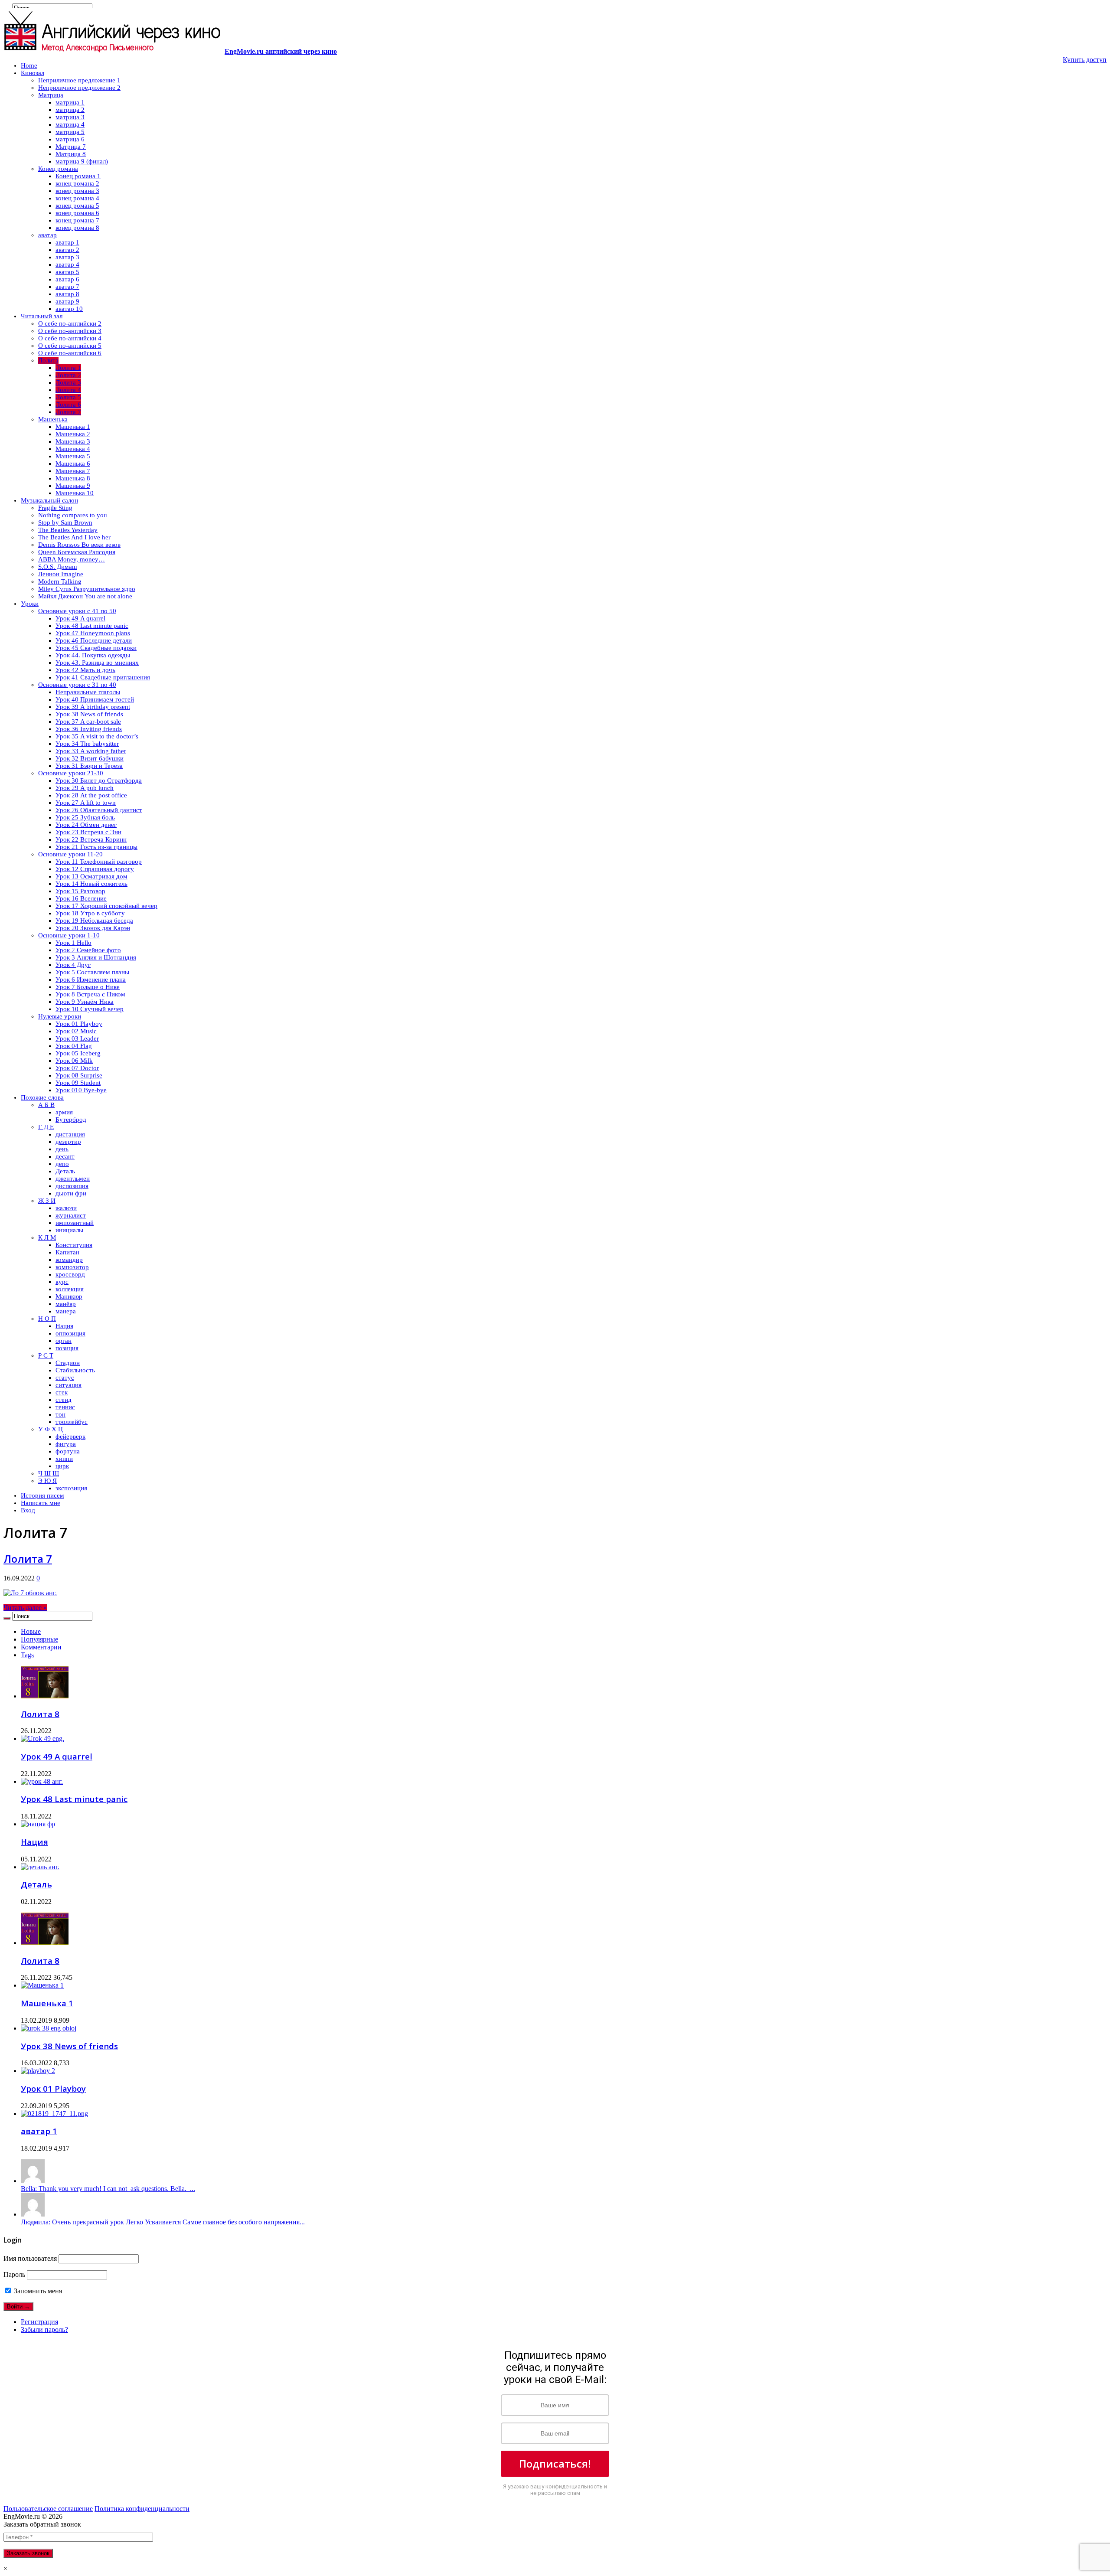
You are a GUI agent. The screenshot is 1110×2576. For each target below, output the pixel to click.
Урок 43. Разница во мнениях (97, 663)
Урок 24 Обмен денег (86, 825)
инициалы (69, 1230)
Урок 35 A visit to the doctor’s (97, 736)
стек (62, 1392)
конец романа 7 (77, 220)
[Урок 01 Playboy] (38, 2071)
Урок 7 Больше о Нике (88, 987)
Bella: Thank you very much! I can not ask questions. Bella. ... (108, 2189)
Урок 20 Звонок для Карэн (93, 928)
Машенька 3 (73, 441)
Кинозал (33, 73)
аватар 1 (67, 242)
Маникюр (69, 1296)
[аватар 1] (54, 2114)
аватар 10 (69, 309)
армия (64, 1112)
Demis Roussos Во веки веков (79, 545)
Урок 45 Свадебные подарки (96, 648)
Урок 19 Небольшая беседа (94, 921)
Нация (64, 1326)
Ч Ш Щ (49, 1473)
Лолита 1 (68, 368)
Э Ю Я (47, 1481)
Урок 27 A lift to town (86, 803)
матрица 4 (70, 124)
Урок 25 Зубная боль (85, 817)
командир (69, 1260)
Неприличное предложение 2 (79, 88)
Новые (31, 1631)
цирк (62, 1466)
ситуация (69, 1385)
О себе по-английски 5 (70, 346)
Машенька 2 (73, 434)
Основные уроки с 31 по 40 (77, 685)
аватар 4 (67, 264)
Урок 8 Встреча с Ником (90, 994)
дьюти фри (71, 1193)
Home (29, 65)
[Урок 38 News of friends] (49, 2028)
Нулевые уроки (60, 1016)
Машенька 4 (73, 449)
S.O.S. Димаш (58, 567)
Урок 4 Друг (73, 965)
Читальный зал (42, 316)
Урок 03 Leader (77, 1038)
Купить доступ (1085, 60)
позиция (67, 1348)
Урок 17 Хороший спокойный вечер (106, 906)
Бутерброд (71, 1120)
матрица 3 (70, 117)
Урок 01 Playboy (79, 1024)
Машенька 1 (73, 427)
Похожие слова (42, 1097)
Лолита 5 (68, 397)
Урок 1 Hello (73, 943)
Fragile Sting (55, 508)
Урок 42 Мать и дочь (85, 670)
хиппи (64, 1459)
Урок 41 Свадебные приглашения (103, 677)
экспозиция (71, 1488)
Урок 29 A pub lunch (85, 788)
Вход (28, 1510)
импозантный (75, 1223)
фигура (66, 1444)
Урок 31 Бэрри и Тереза (89, 766)
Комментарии (41, 1647)
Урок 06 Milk (74, 1061)
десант (65, 1156)
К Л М (47, 1237)
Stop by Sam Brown (65, 522)
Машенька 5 (73, 456)
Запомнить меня (37, 2291)
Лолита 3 (68, 382)
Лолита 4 (68, 390)
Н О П (47, 1319)
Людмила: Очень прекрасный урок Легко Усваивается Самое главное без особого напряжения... (163, 2222)
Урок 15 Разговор (80, 891)
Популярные (39, 1639)
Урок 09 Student (78, 1083)
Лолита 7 (68, 412)
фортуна (68, 1451)
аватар (47, 235)
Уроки (30, 604)
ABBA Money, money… (72, 559)
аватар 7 (67, 287)
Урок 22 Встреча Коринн (91, 839)
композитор (72, 1267)
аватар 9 (67, 301)
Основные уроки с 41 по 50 (77, 611)
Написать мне (41, 1503)
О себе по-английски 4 (70, 338)
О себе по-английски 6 (70, 353)
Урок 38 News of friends (89, 714)
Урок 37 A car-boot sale (88, 722)
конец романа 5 (77, 206)
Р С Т (46, 1355)
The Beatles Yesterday (68, 530)
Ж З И (47, 1201)
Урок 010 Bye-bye (81, 1090)
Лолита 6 (68, 405)
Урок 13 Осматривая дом (91, 876)
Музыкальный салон (49, 500)
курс (62, 1282)
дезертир (68, 1142)
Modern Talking (60, 581)
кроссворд (70, 1274)
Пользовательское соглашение (48, 2509)
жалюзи (66, 1208)
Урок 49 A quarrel (80, 618)
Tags (27, 1655)
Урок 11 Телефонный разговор (99, 862)
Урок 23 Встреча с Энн (88, 832)
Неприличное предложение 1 (79, 80)
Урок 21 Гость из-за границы (96, 847)
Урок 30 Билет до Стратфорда (99, 780)
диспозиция (72, 1186)
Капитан (67, 1252)
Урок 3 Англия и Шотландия (96, 957)
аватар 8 (67, 294)
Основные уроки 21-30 (71, 773)
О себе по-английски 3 (70, 331)
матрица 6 (70, 139)
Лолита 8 (40, 1714)
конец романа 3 (77, 191)
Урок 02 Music (76, 1031)
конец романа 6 (77, 213)
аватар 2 (67, 250)
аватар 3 (67, 257)
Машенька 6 (73, 464)
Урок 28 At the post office (91, 795)
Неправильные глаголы (88, 692)
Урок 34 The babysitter (87, 744)
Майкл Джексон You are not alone (85, 596)
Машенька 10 (75, 493)
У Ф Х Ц (51, 1429)
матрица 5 (70, 132)
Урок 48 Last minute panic (92, 626)
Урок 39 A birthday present (93, 707)
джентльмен (73, 1179)
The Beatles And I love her (74, 537)
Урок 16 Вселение (81, 898)
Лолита (48, 360)
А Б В (46, 1105)
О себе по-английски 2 (70, 323)
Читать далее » (25, 1608)
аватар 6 (67, 279)
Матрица (51, 95)
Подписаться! (555, 2463)
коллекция (70, 1289)
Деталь (65, 1171)
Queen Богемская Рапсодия (77, 552)
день (62, 1149)
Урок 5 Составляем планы (92, 972)
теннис (65, 1407)
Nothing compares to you (73, 515)
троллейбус (72, 1422)
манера (66, 1311)
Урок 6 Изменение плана (91, 979)
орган (64, 1341)
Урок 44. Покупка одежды (93, 655)
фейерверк (70, 1437)
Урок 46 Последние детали (94, 640)
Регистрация (39, 2322)
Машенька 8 (73, 478)
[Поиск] (7, 1618)
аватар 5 (67, 272)
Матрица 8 (71, 154)
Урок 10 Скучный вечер (90, 1009)
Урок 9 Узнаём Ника (85, 1002)
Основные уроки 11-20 (70, 854)
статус (65, 1378)
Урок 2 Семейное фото (88, 950)
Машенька (53, 419)
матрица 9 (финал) (82, 161)
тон (60, 1414)
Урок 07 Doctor (77, 1068)
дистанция (70, 1134)
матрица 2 (70, 110)
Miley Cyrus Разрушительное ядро (87, 589)
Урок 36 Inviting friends (89, 729)
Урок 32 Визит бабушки (90, 758)
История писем (42, 1495)
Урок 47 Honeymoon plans (93, 633)
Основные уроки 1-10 (69, 935)
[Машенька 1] (42, 1985)
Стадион (68, 1363)
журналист (71, 1215)
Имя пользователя (30, 2258)
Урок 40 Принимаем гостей (95, 699)
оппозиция (70, 1333)
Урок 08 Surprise (79, 1075)
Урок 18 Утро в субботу (90, 913)
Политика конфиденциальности (142, 2509)
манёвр (66, 1304)
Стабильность (75, 1370)
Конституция (74, 1245)
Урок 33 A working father (91, 751)
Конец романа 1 (78, 176)
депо (62, 1164)
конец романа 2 (77, 183)
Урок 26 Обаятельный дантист (99, 810)
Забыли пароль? (44, 2330)
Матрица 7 (71, 147)
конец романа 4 (77, 198)
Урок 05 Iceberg (78, 1053)
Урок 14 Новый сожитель (91, 884)
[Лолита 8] (45, 1943)
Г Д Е (46, 1127)
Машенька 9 (73, 486)
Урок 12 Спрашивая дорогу (95, 869)
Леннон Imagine (61, 574)
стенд (64, 1400)
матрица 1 (70, 102)
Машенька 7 (73, 471)
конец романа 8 (77, 228)
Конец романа (58, 169)
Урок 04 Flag (74, 1046)
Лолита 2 (68, 375)
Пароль (14, 2274)
